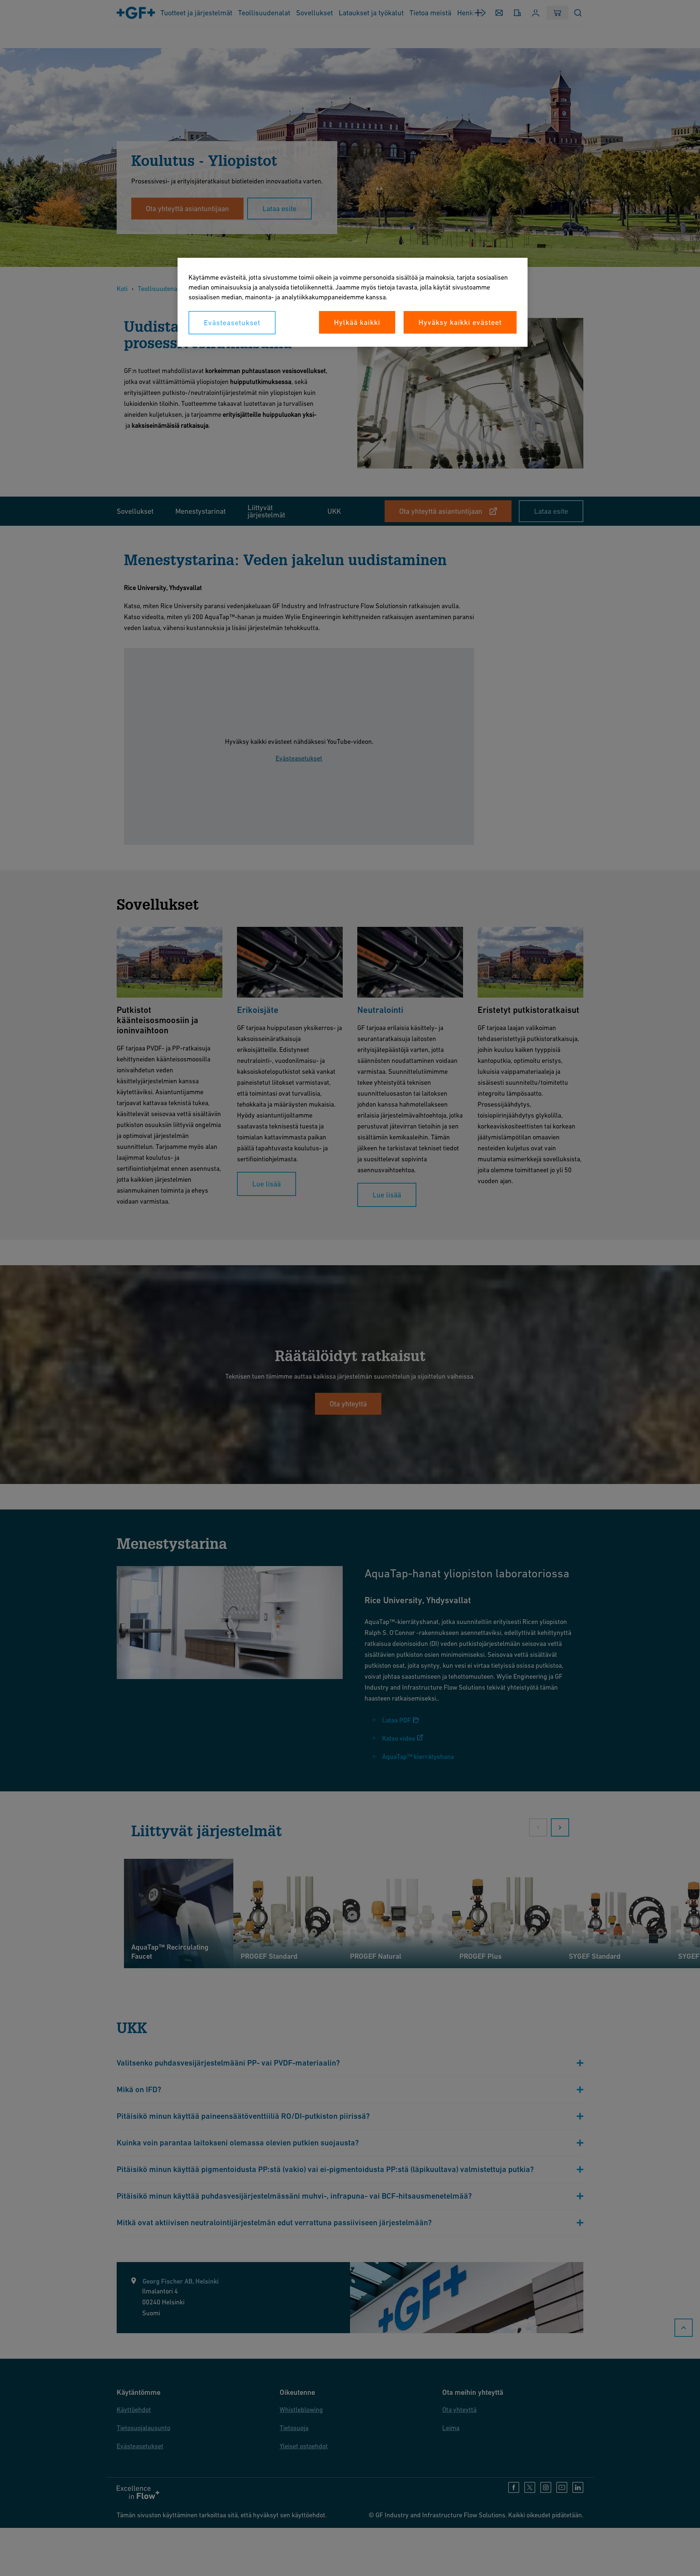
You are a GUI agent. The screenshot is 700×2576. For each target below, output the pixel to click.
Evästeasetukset (232, 323)
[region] (353, 302)
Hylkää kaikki (357, 322)
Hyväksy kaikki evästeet (460, 322)
